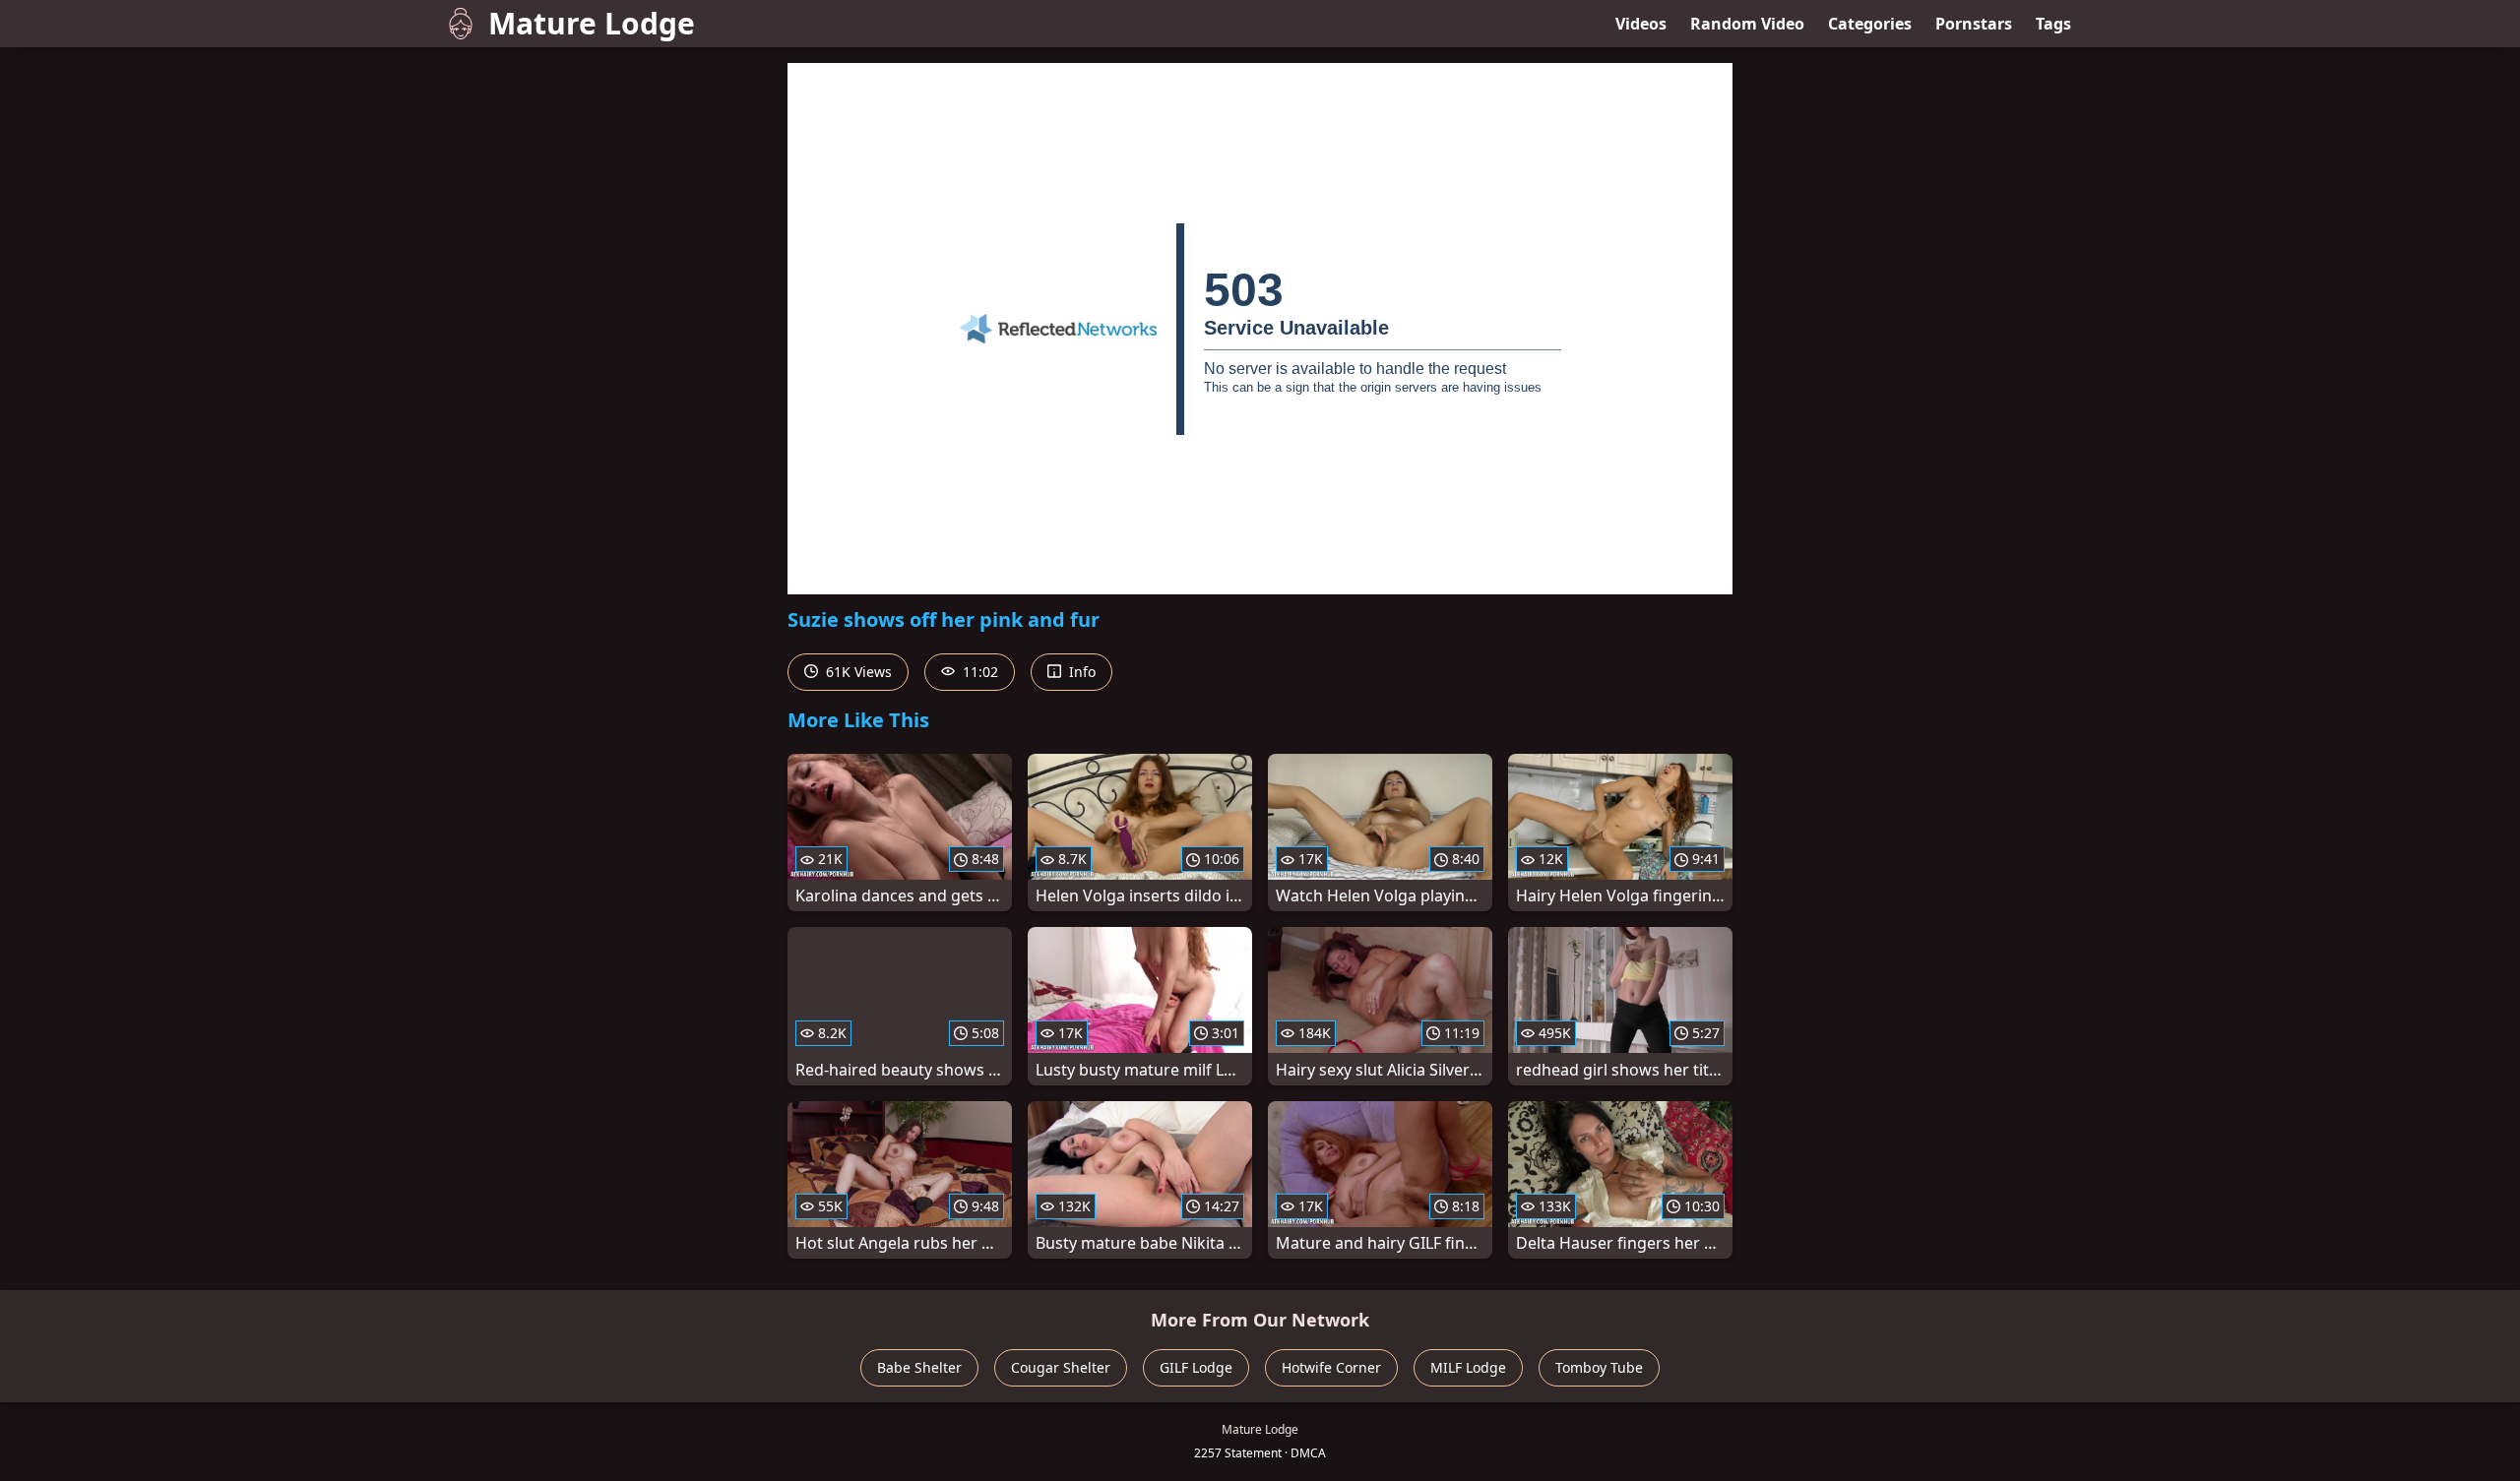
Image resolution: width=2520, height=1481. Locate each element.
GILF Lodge (1196, 1367)
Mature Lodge (592, 23)
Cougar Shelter (1061, 1367)
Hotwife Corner (1331, 1367)
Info (1080, 672)
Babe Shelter (919, 1367)
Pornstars (1974, 24)
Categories (1870, 24)
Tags (2053, 24)
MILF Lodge (1468, 1367)
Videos (1641, 24)
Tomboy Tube (1599, 1367)
